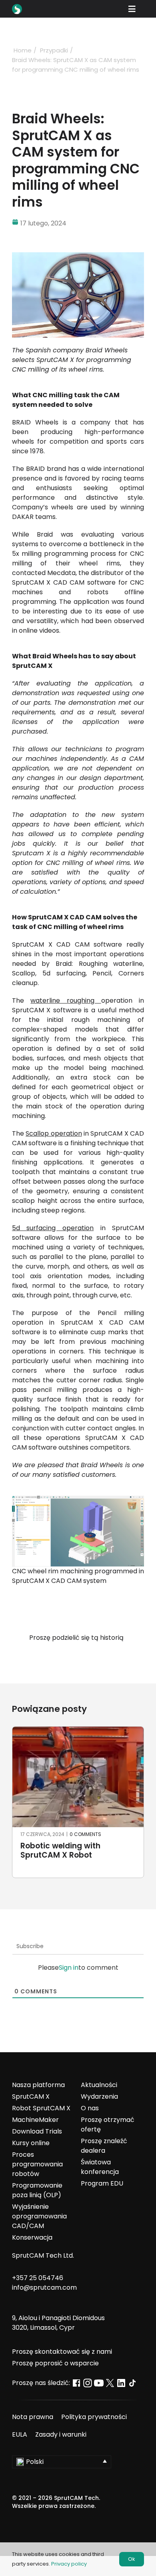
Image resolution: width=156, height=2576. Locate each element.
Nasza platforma (38, 2085)
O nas (90, 2108)
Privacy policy (69, 2564)
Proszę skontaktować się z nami (62, 2352)
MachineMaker (35, 2120)
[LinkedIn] (85, 1657)
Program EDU (102, 2183)
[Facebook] (56, 1657)
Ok (132, 2559)
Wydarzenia (99, 2096)
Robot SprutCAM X (41, 2108)
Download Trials (37, 2131)
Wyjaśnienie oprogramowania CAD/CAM (39, 2216)
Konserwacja (32, 2237)
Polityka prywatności (94, 2417)
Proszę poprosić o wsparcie (55, 2363)
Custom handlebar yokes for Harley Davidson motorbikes (76, 1851)
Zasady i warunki (61, 2434)
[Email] (100, 1657)
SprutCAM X (31, 2096)
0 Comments (84, 1834)
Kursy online (31, 2143)
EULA (20, 2434)
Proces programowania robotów (37, 2164)
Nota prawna (33, 2417)
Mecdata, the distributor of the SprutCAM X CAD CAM (78, 578)
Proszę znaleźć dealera (104, 2146)
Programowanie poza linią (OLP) (37, 2190)
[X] (71, 1657)
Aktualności (99, 2085)
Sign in (69, 1968)
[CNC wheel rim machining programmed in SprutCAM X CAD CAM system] (78, 1499)
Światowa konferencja (100, 2167)
